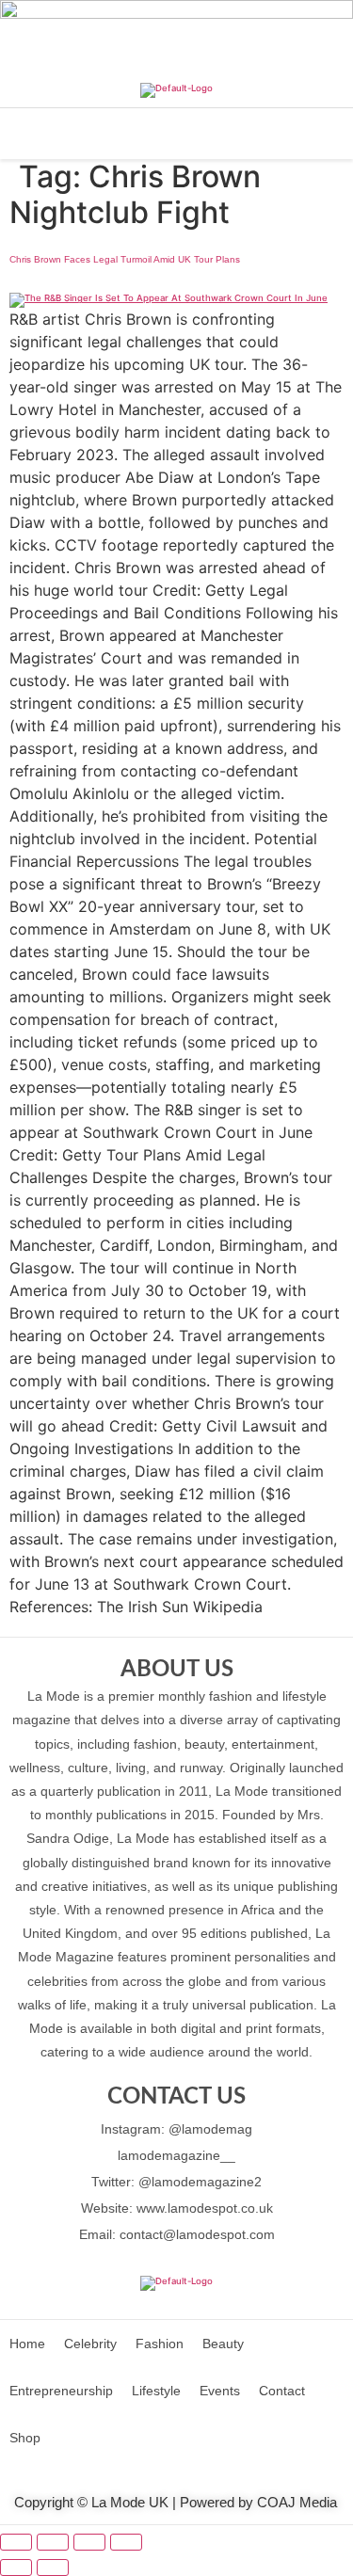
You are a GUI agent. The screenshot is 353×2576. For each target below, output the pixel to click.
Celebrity (90, 2344)
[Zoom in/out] (16, 2542)
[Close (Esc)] (126, 2542)
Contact (282, 2391)
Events (220, 2391)
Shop (25, 2438)
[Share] (89, 2542)
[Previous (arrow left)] (16, 2568)
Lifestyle (156, 2391)
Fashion (160, 2344)
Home (27, 2344)
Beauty (223, 2344)
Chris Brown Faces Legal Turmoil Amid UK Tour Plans (125, 259)
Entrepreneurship (61, 2391)
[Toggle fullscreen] (53, 2542)
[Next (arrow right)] (53, 2568)
